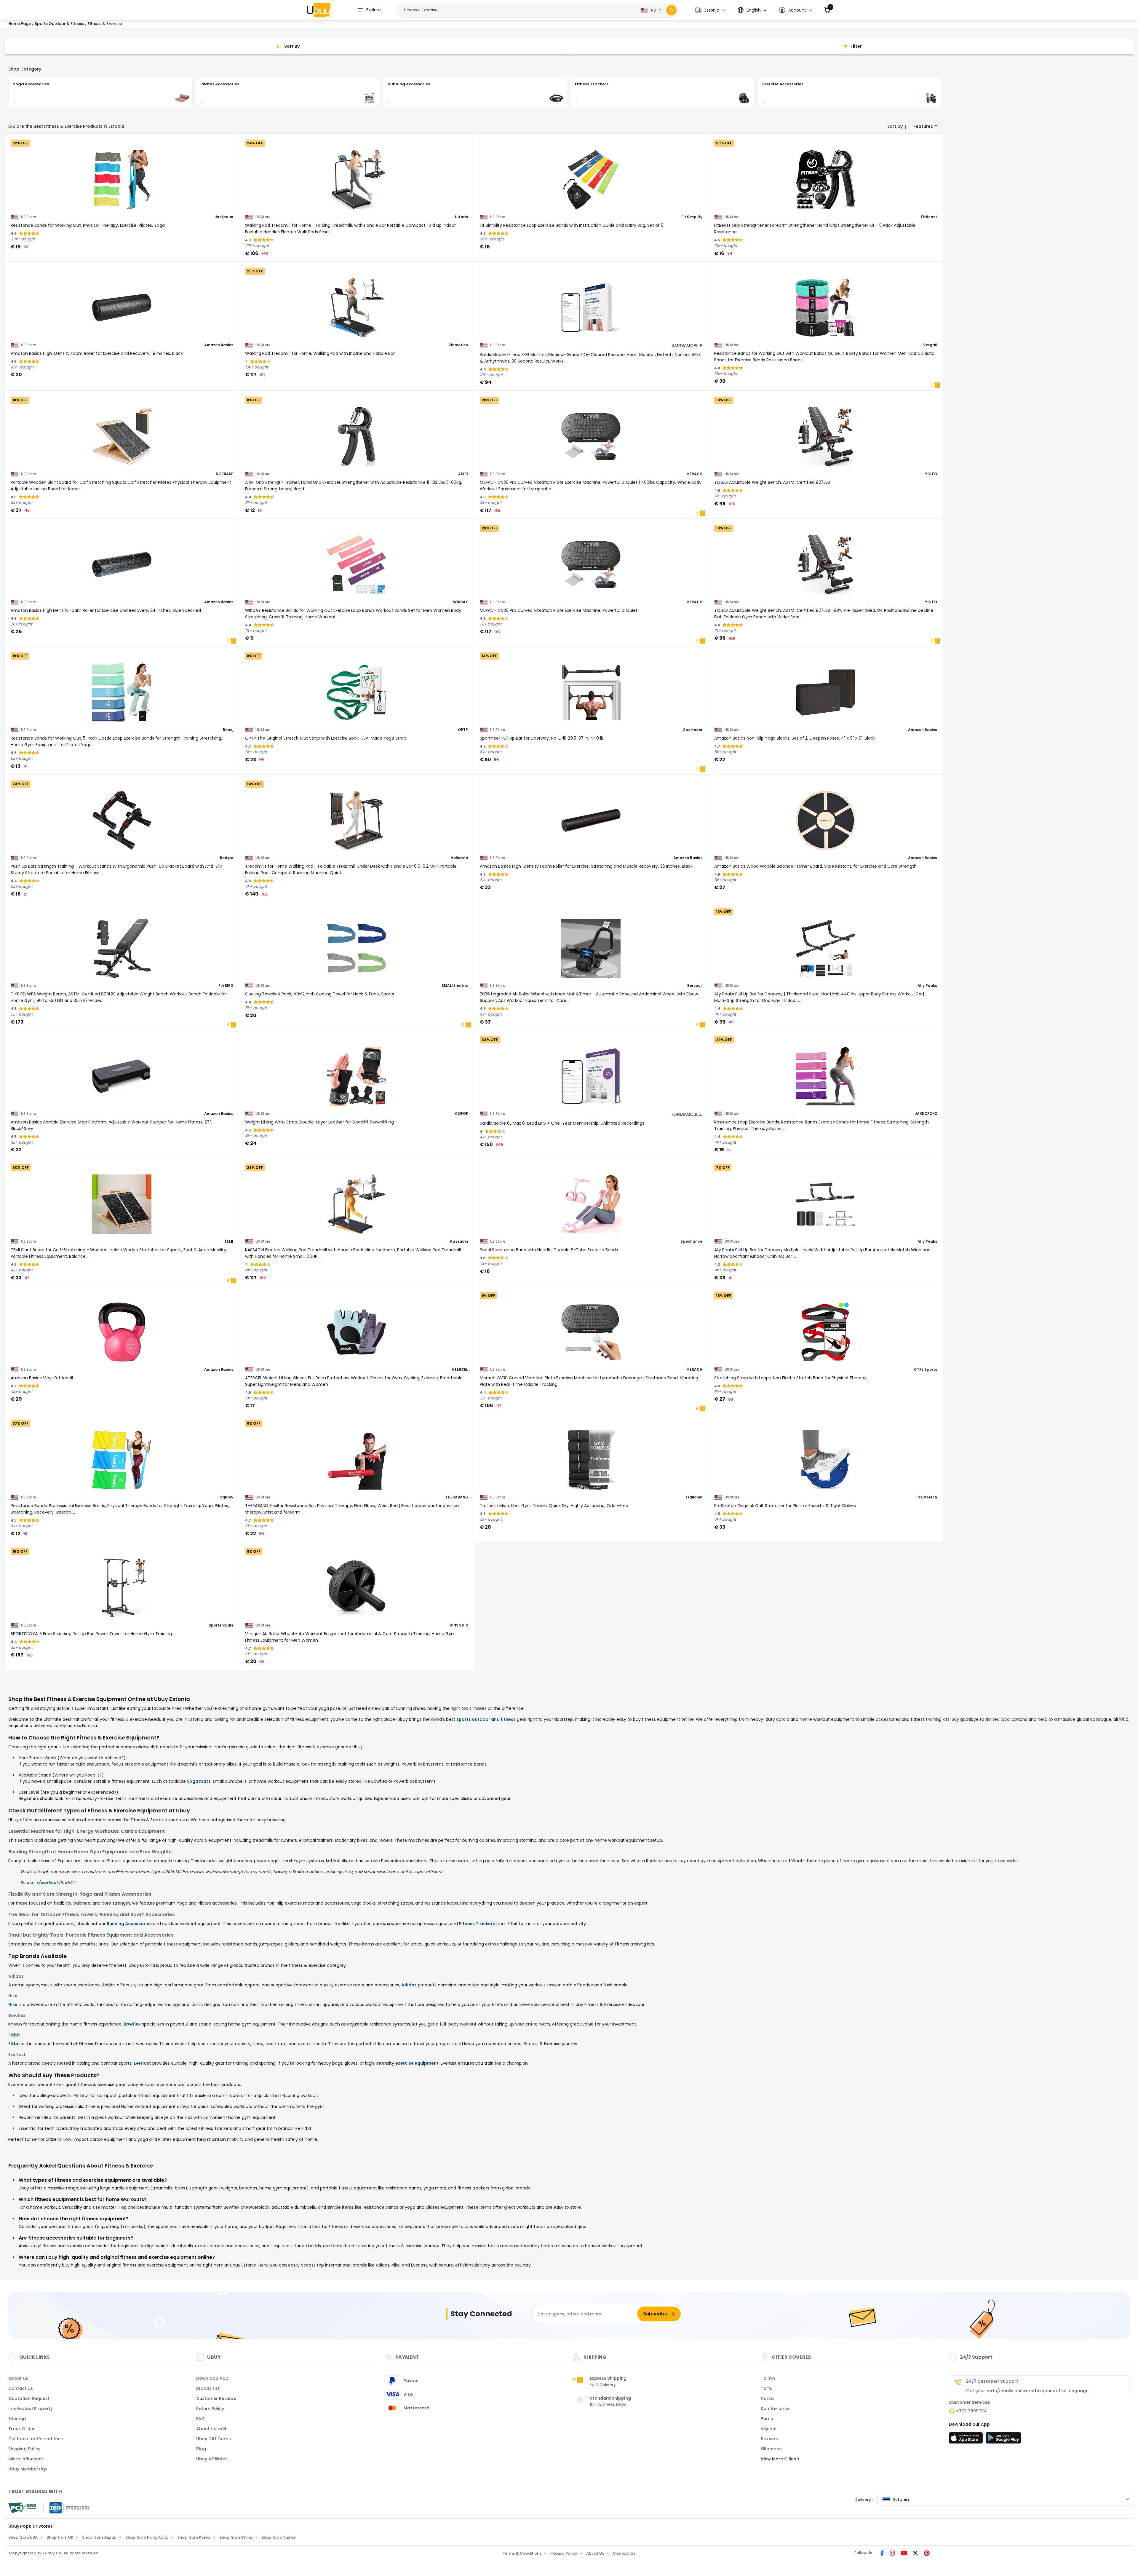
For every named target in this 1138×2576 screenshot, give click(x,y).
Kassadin (459, 1241)
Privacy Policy (564, 2553)
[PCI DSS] (22, 2508)
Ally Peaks (927, 986)
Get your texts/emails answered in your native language (1027, 2391)
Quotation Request (29, 2398)
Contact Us (21, 2388)
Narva (767, 2398)
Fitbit (14, 2044)
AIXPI (463, 474)
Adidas (409, 1985)
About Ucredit (211, 2429)
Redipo (227, 858)
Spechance (691, 1241)
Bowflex (132, 2024)
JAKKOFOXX (926, 1114)
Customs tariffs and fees (36, 2439)
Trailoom (694, 1497)
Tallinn (768, 2378)
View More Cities (779, 2459)
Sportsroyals (221, 1625)
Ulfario (461, 217)
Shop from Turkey (279, 2537)
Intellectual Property (31, 2409)
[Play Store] (1003, 2440)
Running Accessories (129, 1924)
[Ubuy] (319, 10)
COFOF (461, 1114)
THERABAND (457, 1497)
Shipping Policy (24, 2449)
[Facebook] (883, 2554)
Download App (212, 2378)
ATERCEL (460, 1370)
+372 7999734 (971, 2411)
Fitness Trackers (477, 1924)
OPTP (463, 730)
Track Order (21, 2429)
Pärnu (767, 2419)
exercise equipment (417, 2063)
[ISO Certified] (67, 2508)
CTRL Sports (926, 1370)
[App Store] (967, 2440)
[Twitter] (916, 2554)
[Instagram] (893, 2554)
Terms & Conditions (522, 2553)
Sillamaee (771, 2449)
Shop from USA (23, 2537)
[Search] (671, 10)
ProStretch (927, 1497)
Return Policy (210, 2409)
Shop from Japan (99, 2537)
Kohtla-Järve (775, 2409)
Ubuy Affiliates (212, 2459)
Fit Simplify (692, 217)
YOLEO (931, 474)
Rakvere (769, 2439)
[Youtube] (905, 2554)
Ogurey (226, 1497)
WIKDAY (461, 602)
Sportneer (693, 730)
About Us (18, 2378)
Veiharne (459, 858)
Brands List (208, 2388)
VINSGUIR (459, 1625)
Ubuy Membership (28, 2469)
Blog (201, 2449)
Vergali (930, 345)
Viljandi (768, 2429)
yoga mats (199, 1781)
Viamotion (458, 345)
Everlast (142, 2063)
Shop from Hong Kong (147, 2537)
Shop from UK (60, 2537)
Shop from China (236, 2537)
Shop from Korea (194, 2537)
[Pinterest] (927, 2554)
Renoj (228, 730)
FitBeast (929, 217)
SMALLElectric (455, 986)
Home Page (20, 24)
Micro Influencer (26, 2459)
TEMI (229, 1241)
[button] (710, 10)
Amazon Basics (219, 345)
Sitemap (17, 2419)
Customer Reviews (216, 2398)
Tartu (767, 2388)
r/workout (47, 1883)
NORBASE (224, 474)
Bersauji (695, 986)
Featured (923, 126)
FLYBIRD (226, 986)
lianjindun (224, 217)
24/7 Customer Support (992, 2381)
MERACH (694, 474)
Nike (13, 2004)
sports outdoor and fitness (486, 1719)
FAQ (200, 2419)
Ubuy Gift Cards (214, 2439)
